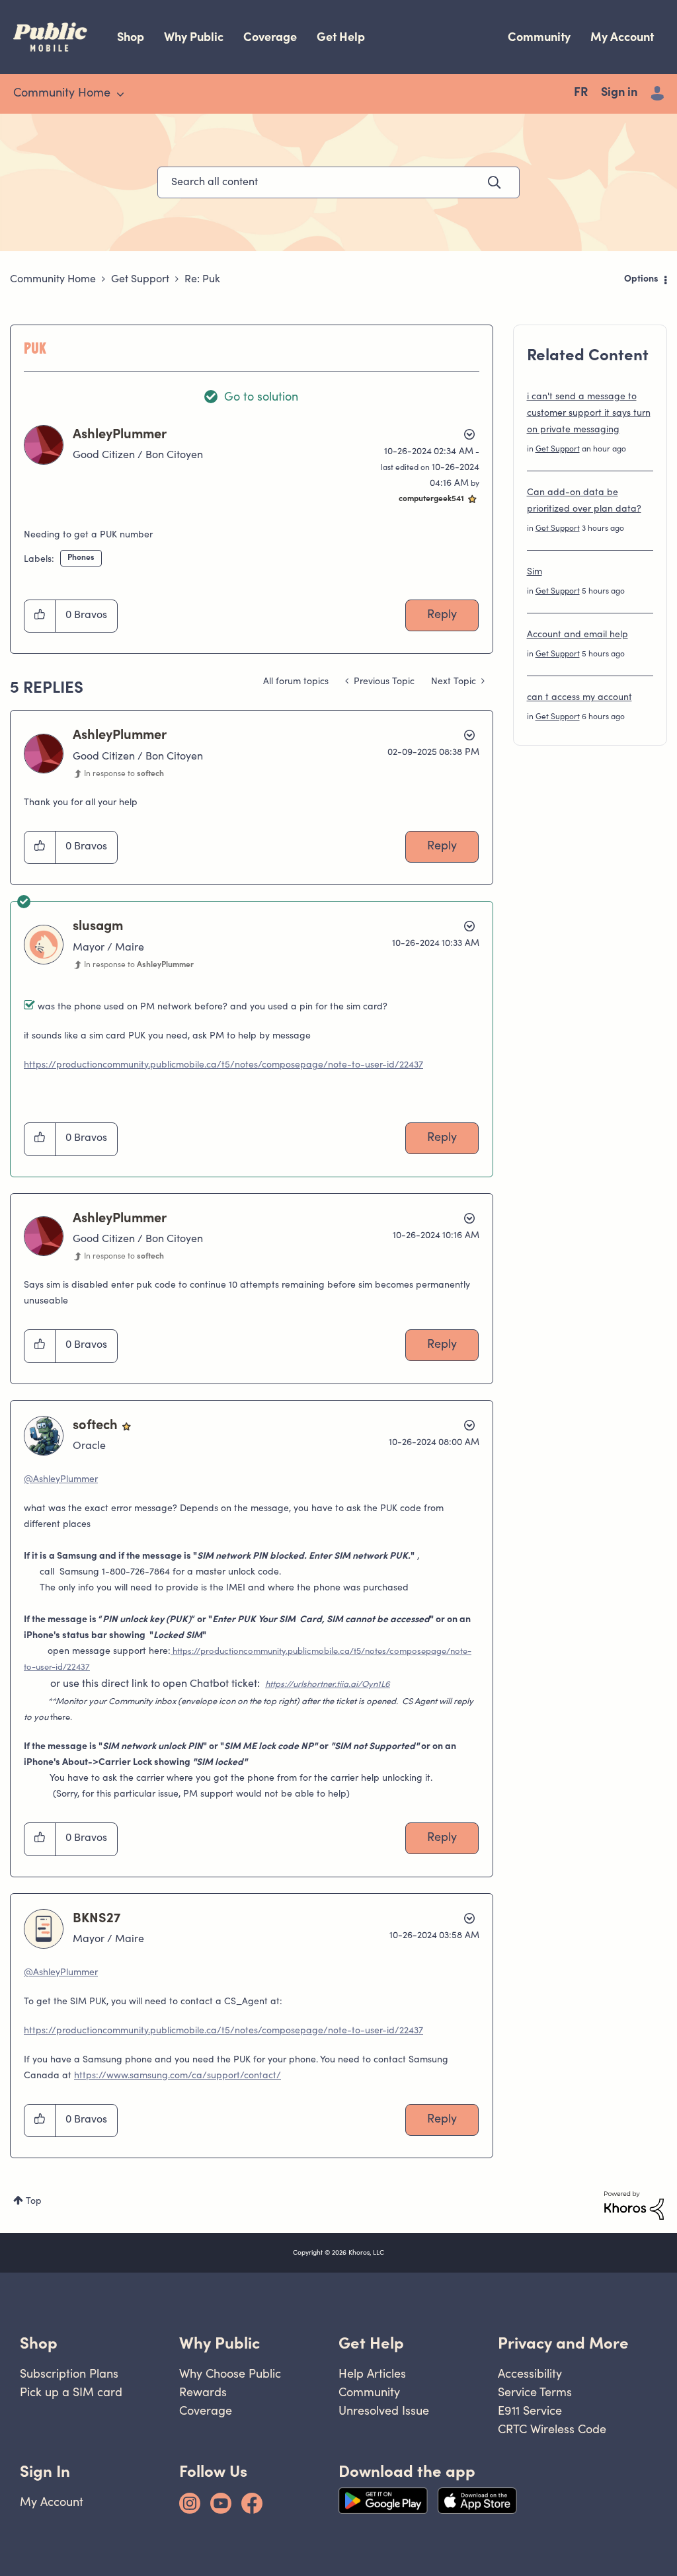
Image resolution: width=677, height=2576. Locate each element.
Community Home (53, 280)
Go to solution (261, 398)
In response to (124, 774)
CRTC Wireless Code (552, 2429)
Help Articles (372, 2373)
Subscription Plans (69, 2373)
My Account (622, 37)
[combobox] (338, 182)
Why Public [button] (219, 2343)
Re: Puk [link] (202, 280)
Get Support (140, 280)
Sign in (619, 93)
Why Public (194, 37)
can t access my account (579, 698)
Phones (81, 558)
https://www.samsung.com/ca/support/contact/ (178, 2076)
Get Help (341, 37)
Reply (442, 615)
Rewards (203, 2392)
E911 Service (530, 2410)
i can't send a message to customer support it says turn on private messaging (589, 414)
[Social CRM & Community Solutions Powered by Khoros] (634, 2206)
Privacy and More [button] (563, 2343)
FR (581, 93)
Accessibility (530, 2373)
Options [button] (641, 280)
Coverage (270, 37)
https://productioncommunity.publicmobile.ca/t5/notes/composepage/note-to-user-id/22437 (223, 1066)
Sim (535, 572)
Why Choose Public (230, 2373)
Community (539, 37)
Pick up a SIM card (71, 2392)
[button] (40, 616)
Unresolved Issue (384, 2410)
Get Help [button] (371, 2343)
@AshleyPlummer (61, 1480)
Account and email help (577, 635)
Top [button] (34, 2202)
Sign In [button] (45, 2471)
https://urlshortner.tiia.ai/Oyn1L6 (328, 1685)
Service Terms (535, 2392)
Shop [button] (39, 2343)
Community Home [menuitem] (62, 94)
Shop (131, 37)
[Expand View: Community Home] (120, 95)
